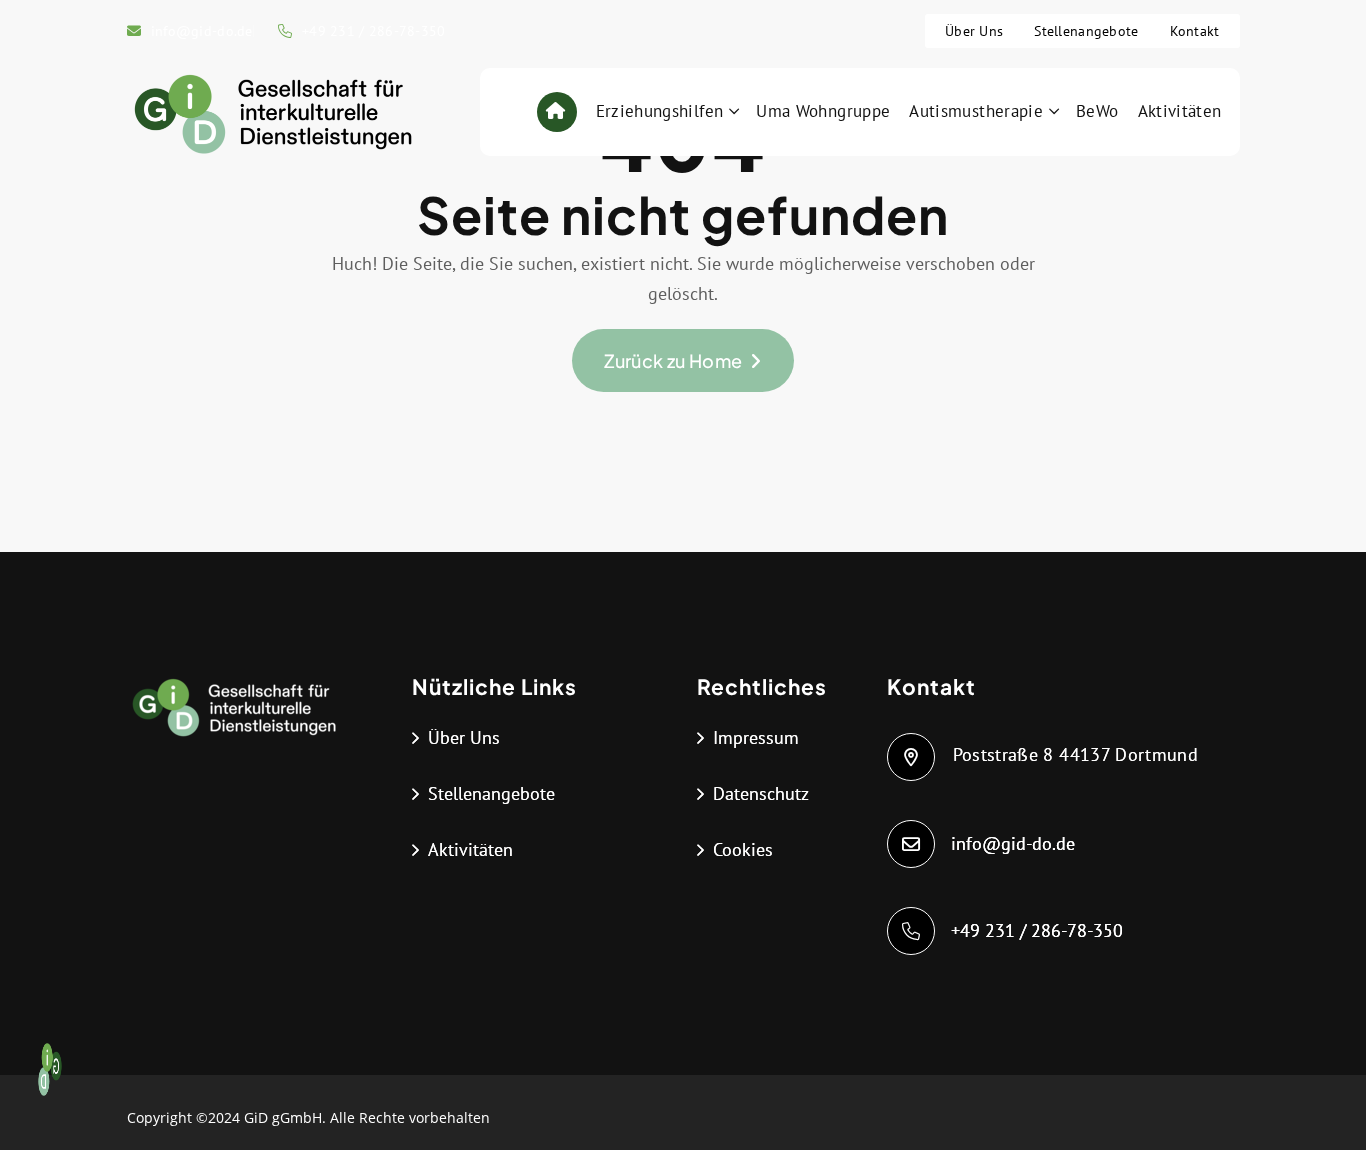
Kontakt (1195, 31)
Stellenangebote (1086, 31)
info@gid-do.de (202, 31)
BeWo (1097, 111)
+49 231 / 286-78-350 (374, 31)
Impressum (756, 737)
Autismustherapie (976, 111)
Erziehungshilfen (660, 111)
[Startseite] (556, 112)
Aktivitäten (1180, 111)
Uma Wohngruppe (823, 111)
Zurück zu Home (673, 360)
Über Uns (974, 31)
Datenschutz (761, 793)
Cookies (743, 849)
